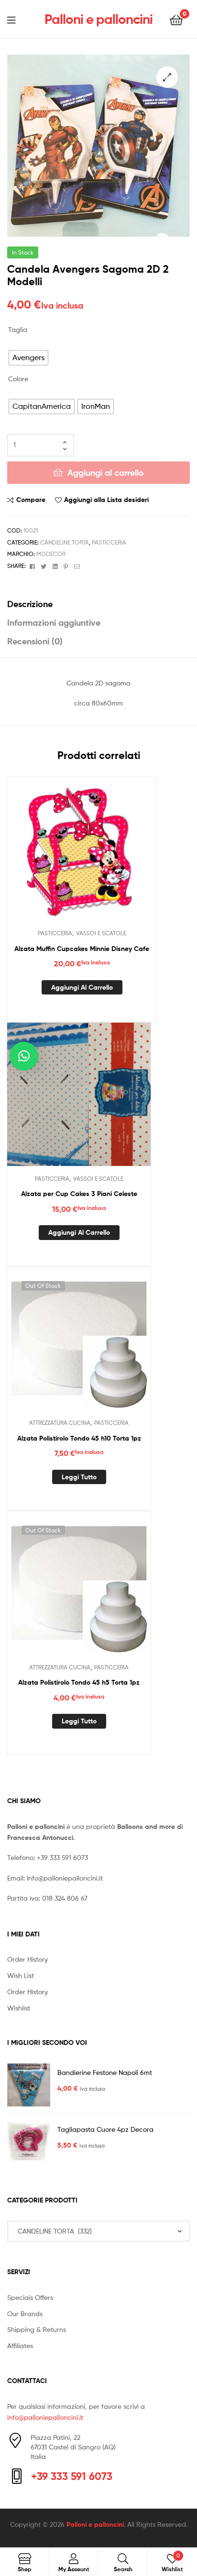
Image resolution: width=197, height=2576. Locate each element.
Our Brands (25, 2314)
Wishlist (19, 2008)
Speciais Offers (30, 2297)
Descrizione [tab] (30, 604)
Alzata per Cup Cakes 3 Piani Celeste (79, 1194)
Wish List (21, 1975)
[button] (167, 77)
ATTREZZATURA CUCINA (60, 1423)
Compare (31, 500)
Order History (27, 1959)
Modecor (51, 554)
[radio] (28, 358)
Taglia (18, 329)
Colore (18, 379)
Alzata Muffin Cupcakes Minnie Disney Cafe (82, 949)
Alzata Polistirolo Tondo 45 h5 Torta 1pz (79, 1682)
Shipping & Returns (37, 2329)
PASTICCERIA (109, 542)
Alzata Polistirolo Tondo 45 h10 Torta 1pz (79, 1438)
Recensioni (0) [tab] (35, 641)
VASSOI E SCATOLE (101, 933)
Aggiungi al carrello (106, 473)
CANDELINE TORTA (65, 542)
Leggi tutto (79, 1477)
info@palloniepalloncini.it (65, 1878)
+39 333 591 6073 (62, 1857)
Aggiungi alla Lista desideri (106, 500)
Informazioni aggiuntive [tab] (54, 623)
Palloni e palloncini (98, 19)
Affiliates (20, 2346)
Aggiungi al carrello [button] (82, 987)
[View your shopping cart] (176, 19)
